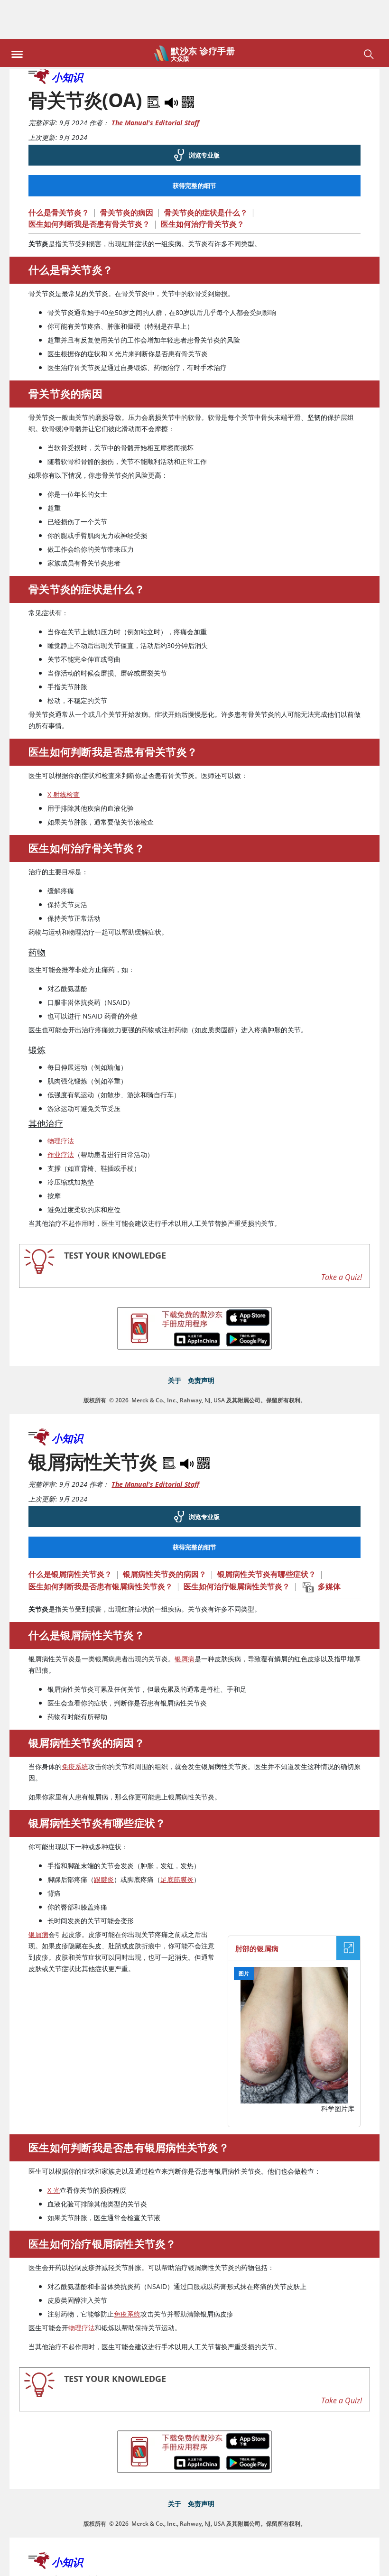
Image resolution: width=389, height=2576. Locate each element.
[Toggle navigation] (17, 13)
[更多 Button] (358, 2563)
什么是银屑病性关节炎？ (70, 1535)
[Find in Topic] (155, 61)
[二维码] (188, 61)
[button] (376, 17)
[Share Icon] (293, 2560)
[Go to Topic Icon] (163, 2564)
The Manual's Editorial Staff (155, 84)
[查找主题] (32, 2564)
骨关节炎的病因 (127, 174)
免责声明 (201, 1341)
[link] (194, 116)
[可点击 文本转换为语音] (97, 2561)
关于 (175, 1341)
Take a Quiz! (342, 1238)
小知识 (67, 38)
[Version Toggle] (228, 2563)
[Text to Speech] (172, 61)
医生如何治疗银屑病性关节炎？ (237, 1547)
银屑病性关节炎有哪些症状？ (267, 1535)
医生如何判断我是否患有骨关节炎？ (89, 185)
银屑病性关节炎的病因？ (165, 1535)
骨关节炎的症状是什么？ (206, 174)
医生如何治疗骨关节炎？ (203, 185)
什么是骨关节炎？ (59, 174)
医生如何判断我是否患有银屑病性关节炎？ (101, 1547)
